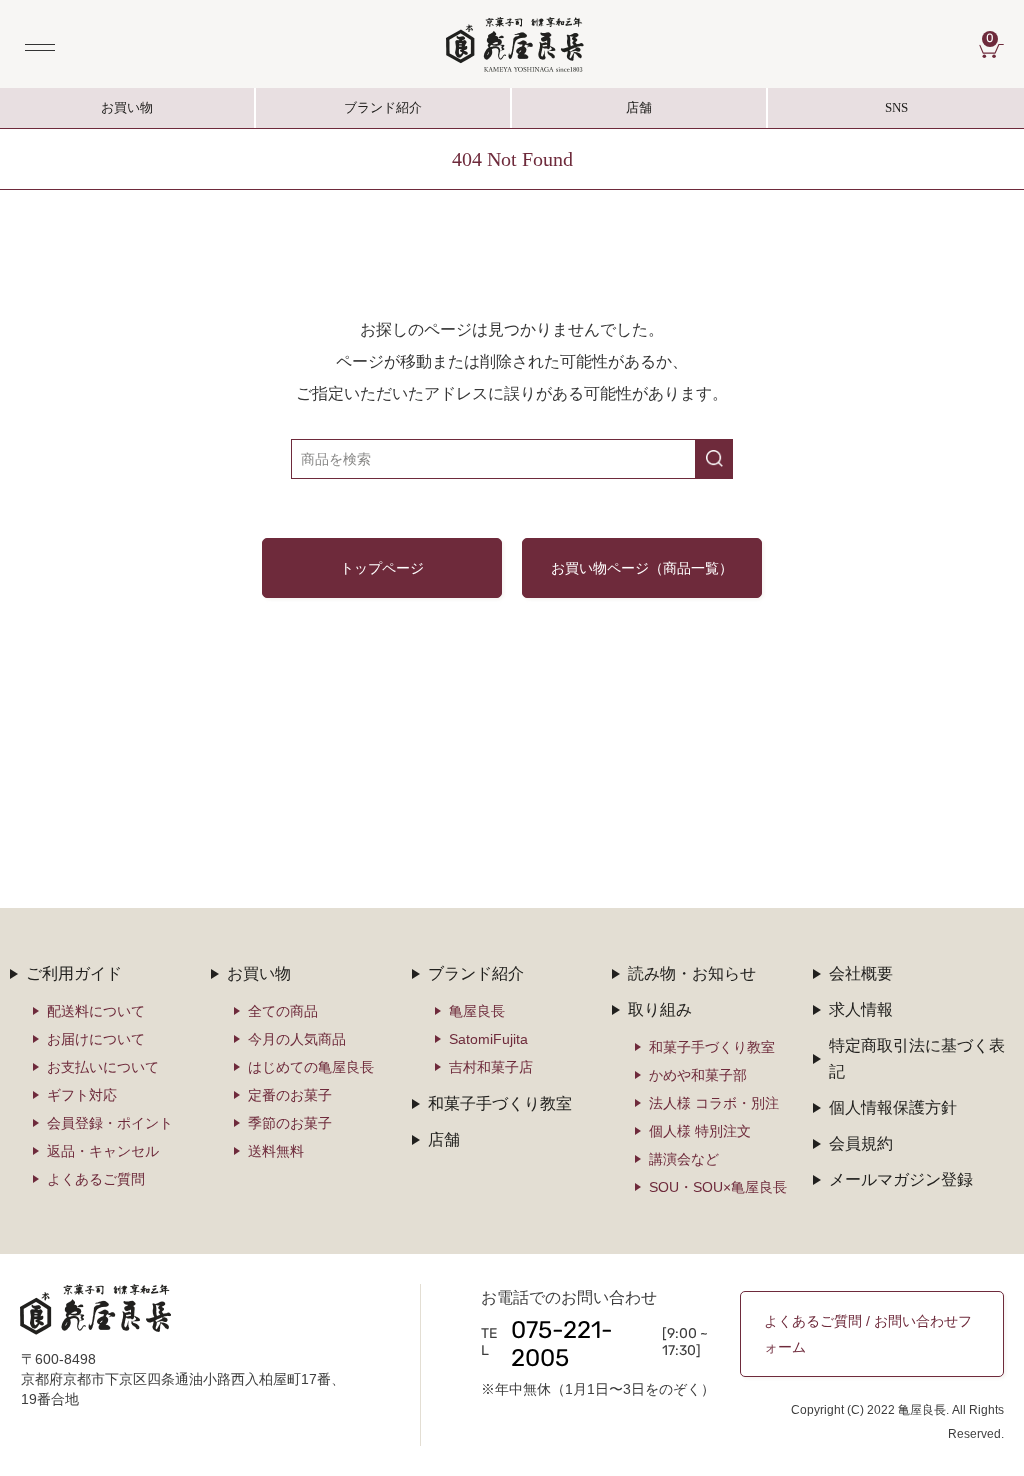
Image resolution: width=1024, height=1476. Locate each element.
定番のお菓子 (290, 1095)
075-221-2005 (562, 1346)
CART (995, 40)
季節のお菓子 (290, 1123)
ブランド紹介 (384, 114)
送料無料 (276, 1151)
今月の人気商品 (297, 1039)
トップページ (382, 568)
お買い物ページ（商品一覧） (642, 568)
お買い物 (127, 107)
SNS (838, 114)
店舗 (639, 107)
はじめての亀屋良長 (311, 1067)
